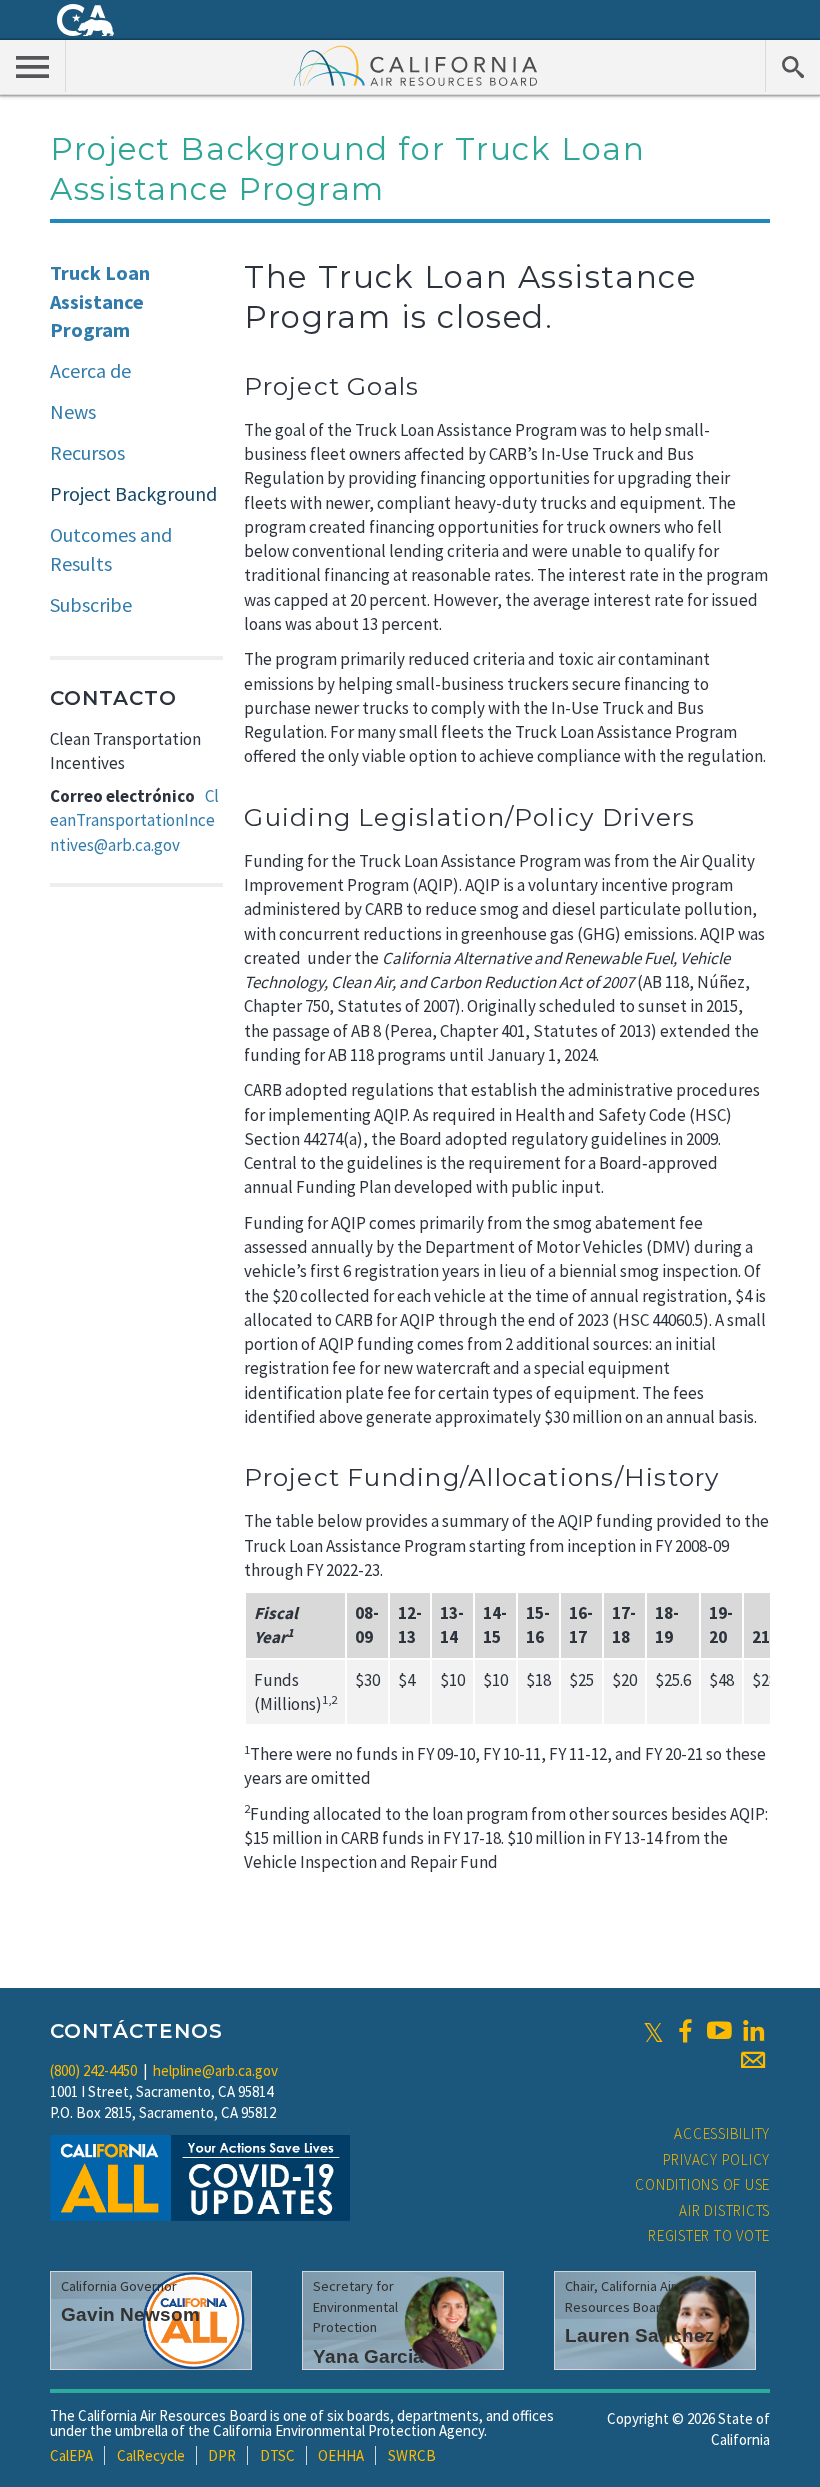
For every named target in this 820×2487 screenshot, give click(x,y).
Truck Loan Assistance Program (100, 301)
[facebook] (685, 2031)
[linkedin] (753, 2031)
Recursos (87, 452)
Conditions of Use (702, 2184)
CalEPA (71, 2455)
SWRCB (412, 2455)
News (73, 411)
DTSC (277, 2455)
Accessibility (722, 2133)
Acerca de (90, 370)
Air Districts (724, 2210)
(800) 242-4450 (93, 2070)
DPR (222, 2455)
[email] (753, 2060)
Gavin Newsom (130, 2314)
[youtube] (719, 2031)
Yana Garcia (368, 2356)
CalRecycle (151, 2455)
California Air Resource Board (416, 65)
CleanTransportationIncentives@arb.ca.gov (134, 820)
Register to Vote (709, 2235)
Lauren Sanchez (640, 2335)
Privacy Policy (717, 2159)
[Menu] (33, 66)
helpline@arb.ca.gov (215, 2070)
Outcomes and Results (111, 549)
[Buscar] (792, 66)
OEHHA (341, 2455)
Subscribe (91, 604)
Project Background (133, 493)
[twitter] (653, 2031)
